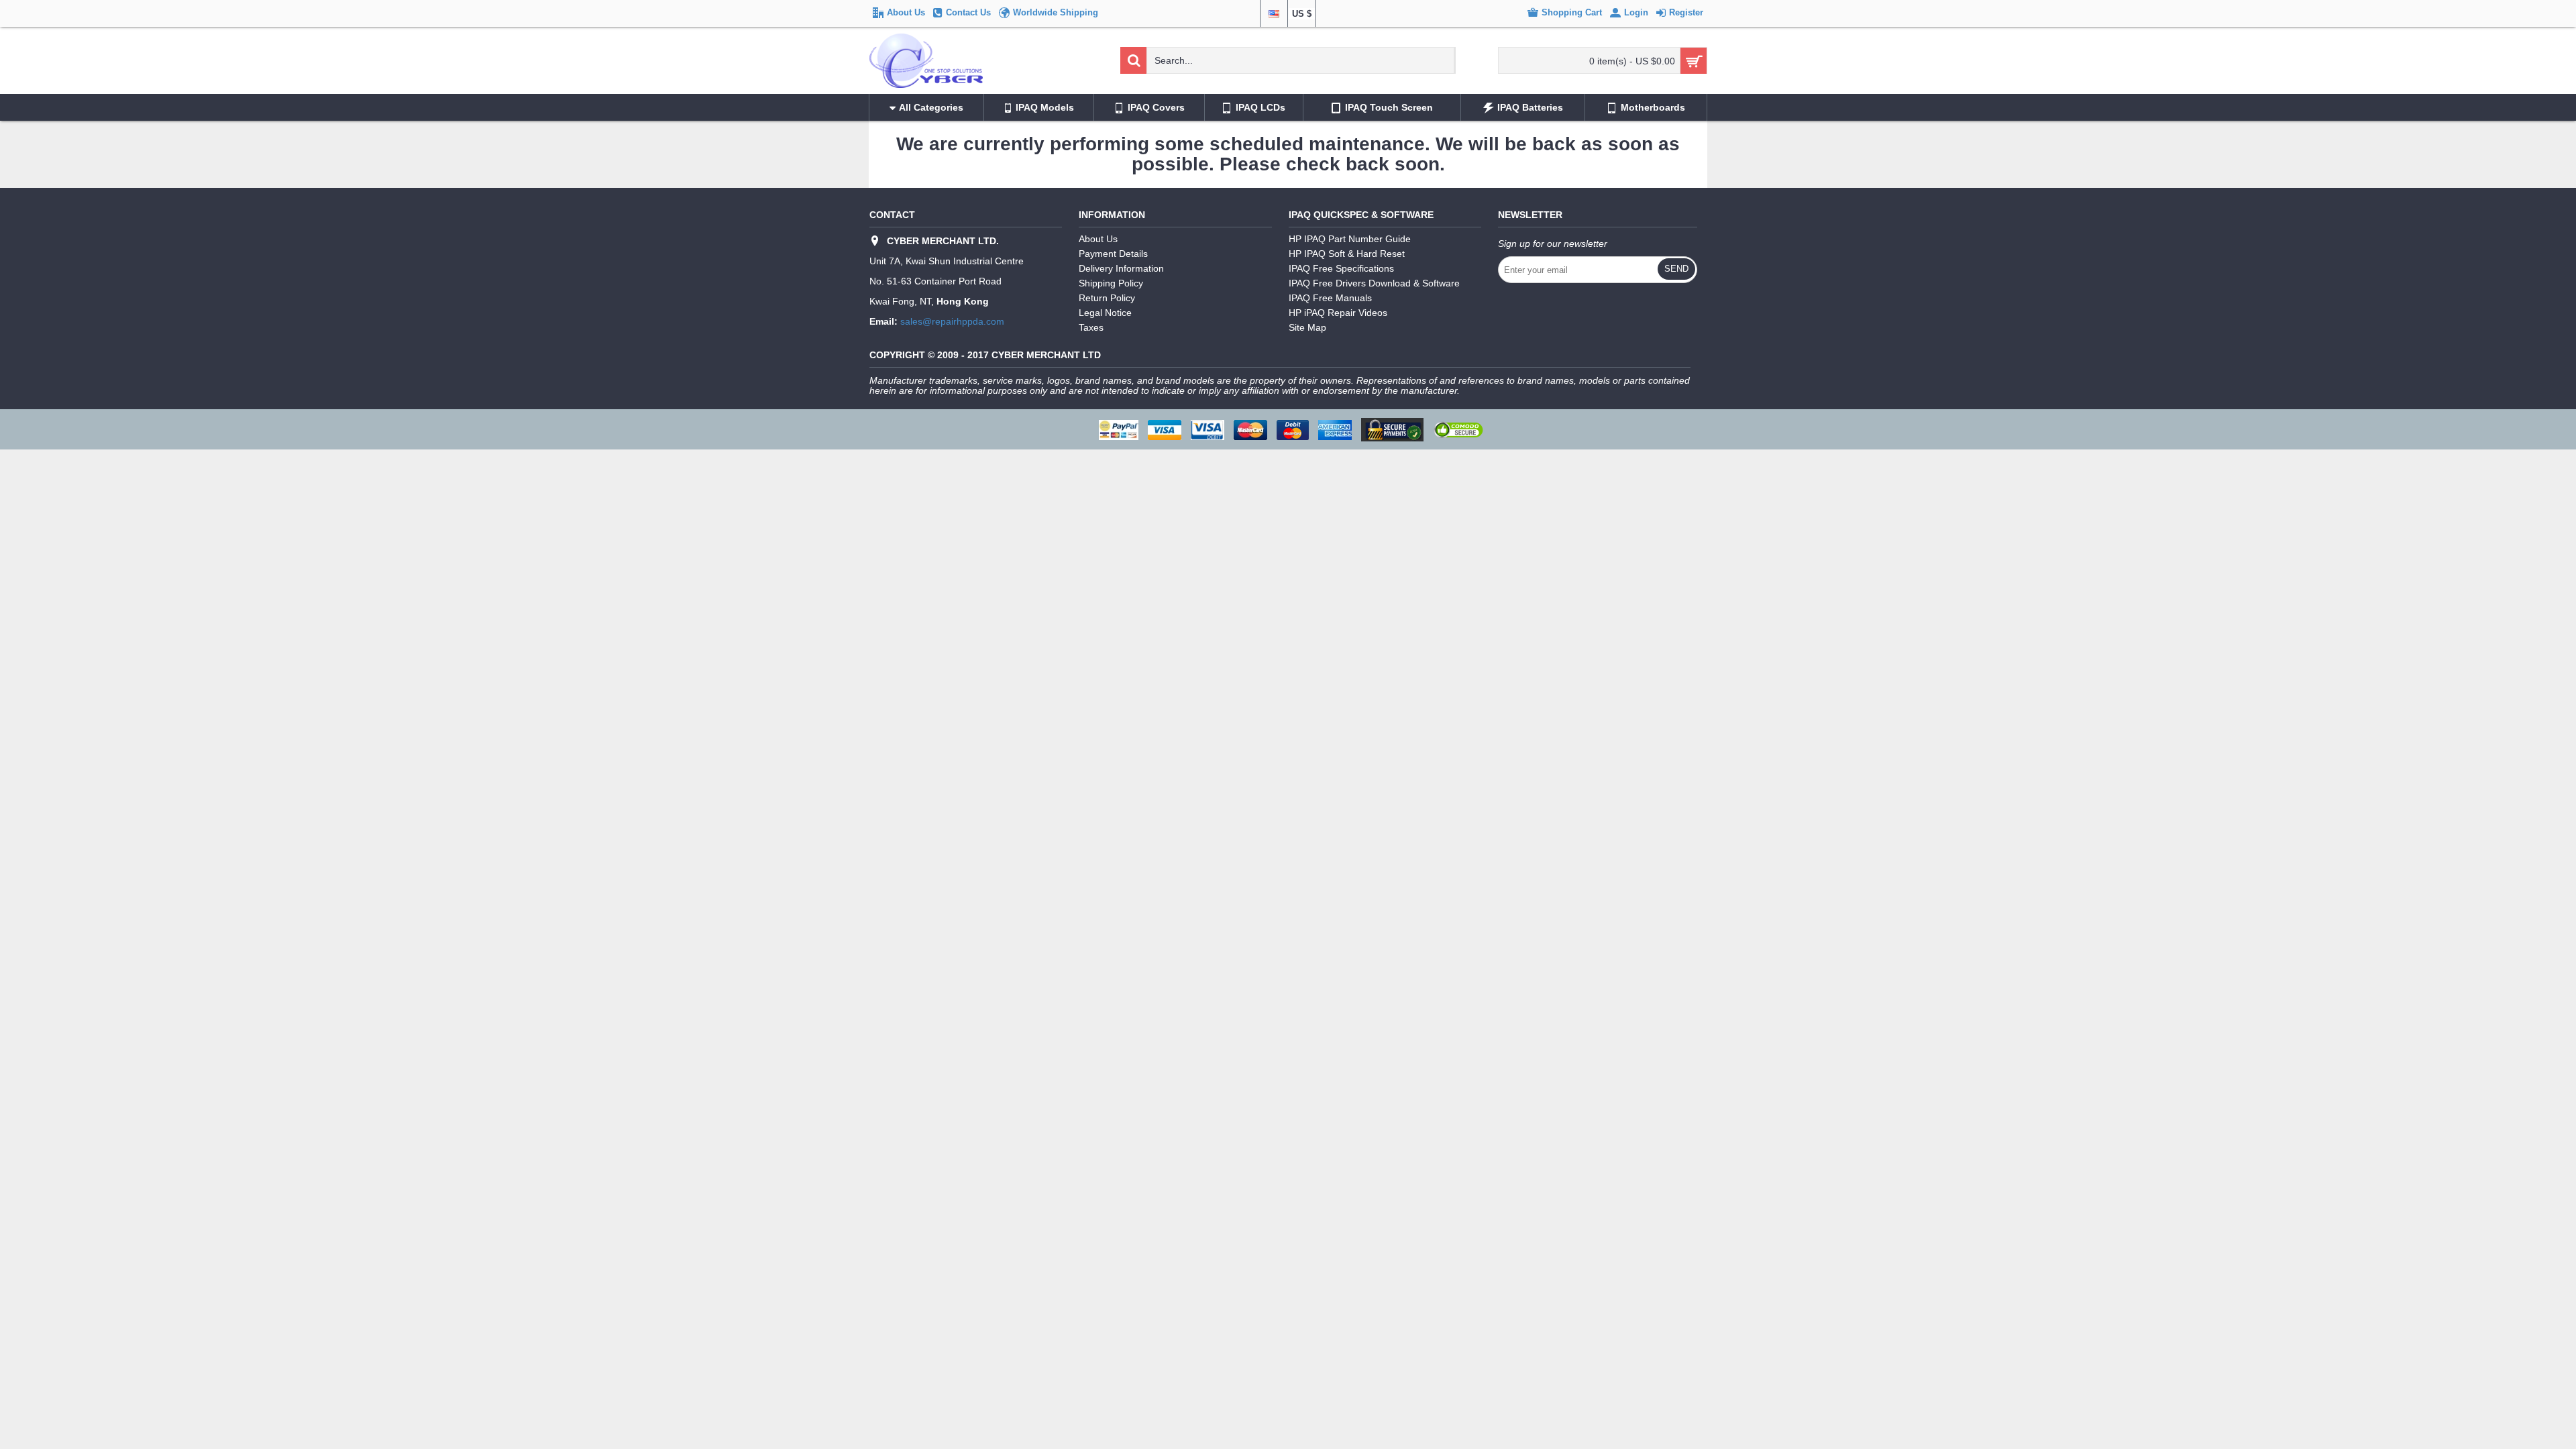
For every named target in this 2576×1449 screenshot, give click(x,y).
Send (1676, 269)
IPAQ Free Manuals (1330, 298)
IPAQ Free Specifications (1341, 268)
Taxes (1091, 327)
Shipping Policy (1111, 283)
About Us (1098, 239)
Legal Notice (1105, 313)
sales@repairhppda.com (952, 321)
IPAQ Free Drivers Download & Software (1374, 283)
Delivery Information (1121, 268)
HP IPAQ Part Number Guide (1350, 239)
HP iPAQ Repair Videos (1338, 313)
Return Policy (1107, 298)
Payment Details (1113, 254)
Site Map (1307, 327)
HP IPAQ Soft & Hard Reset (1347, 254)
